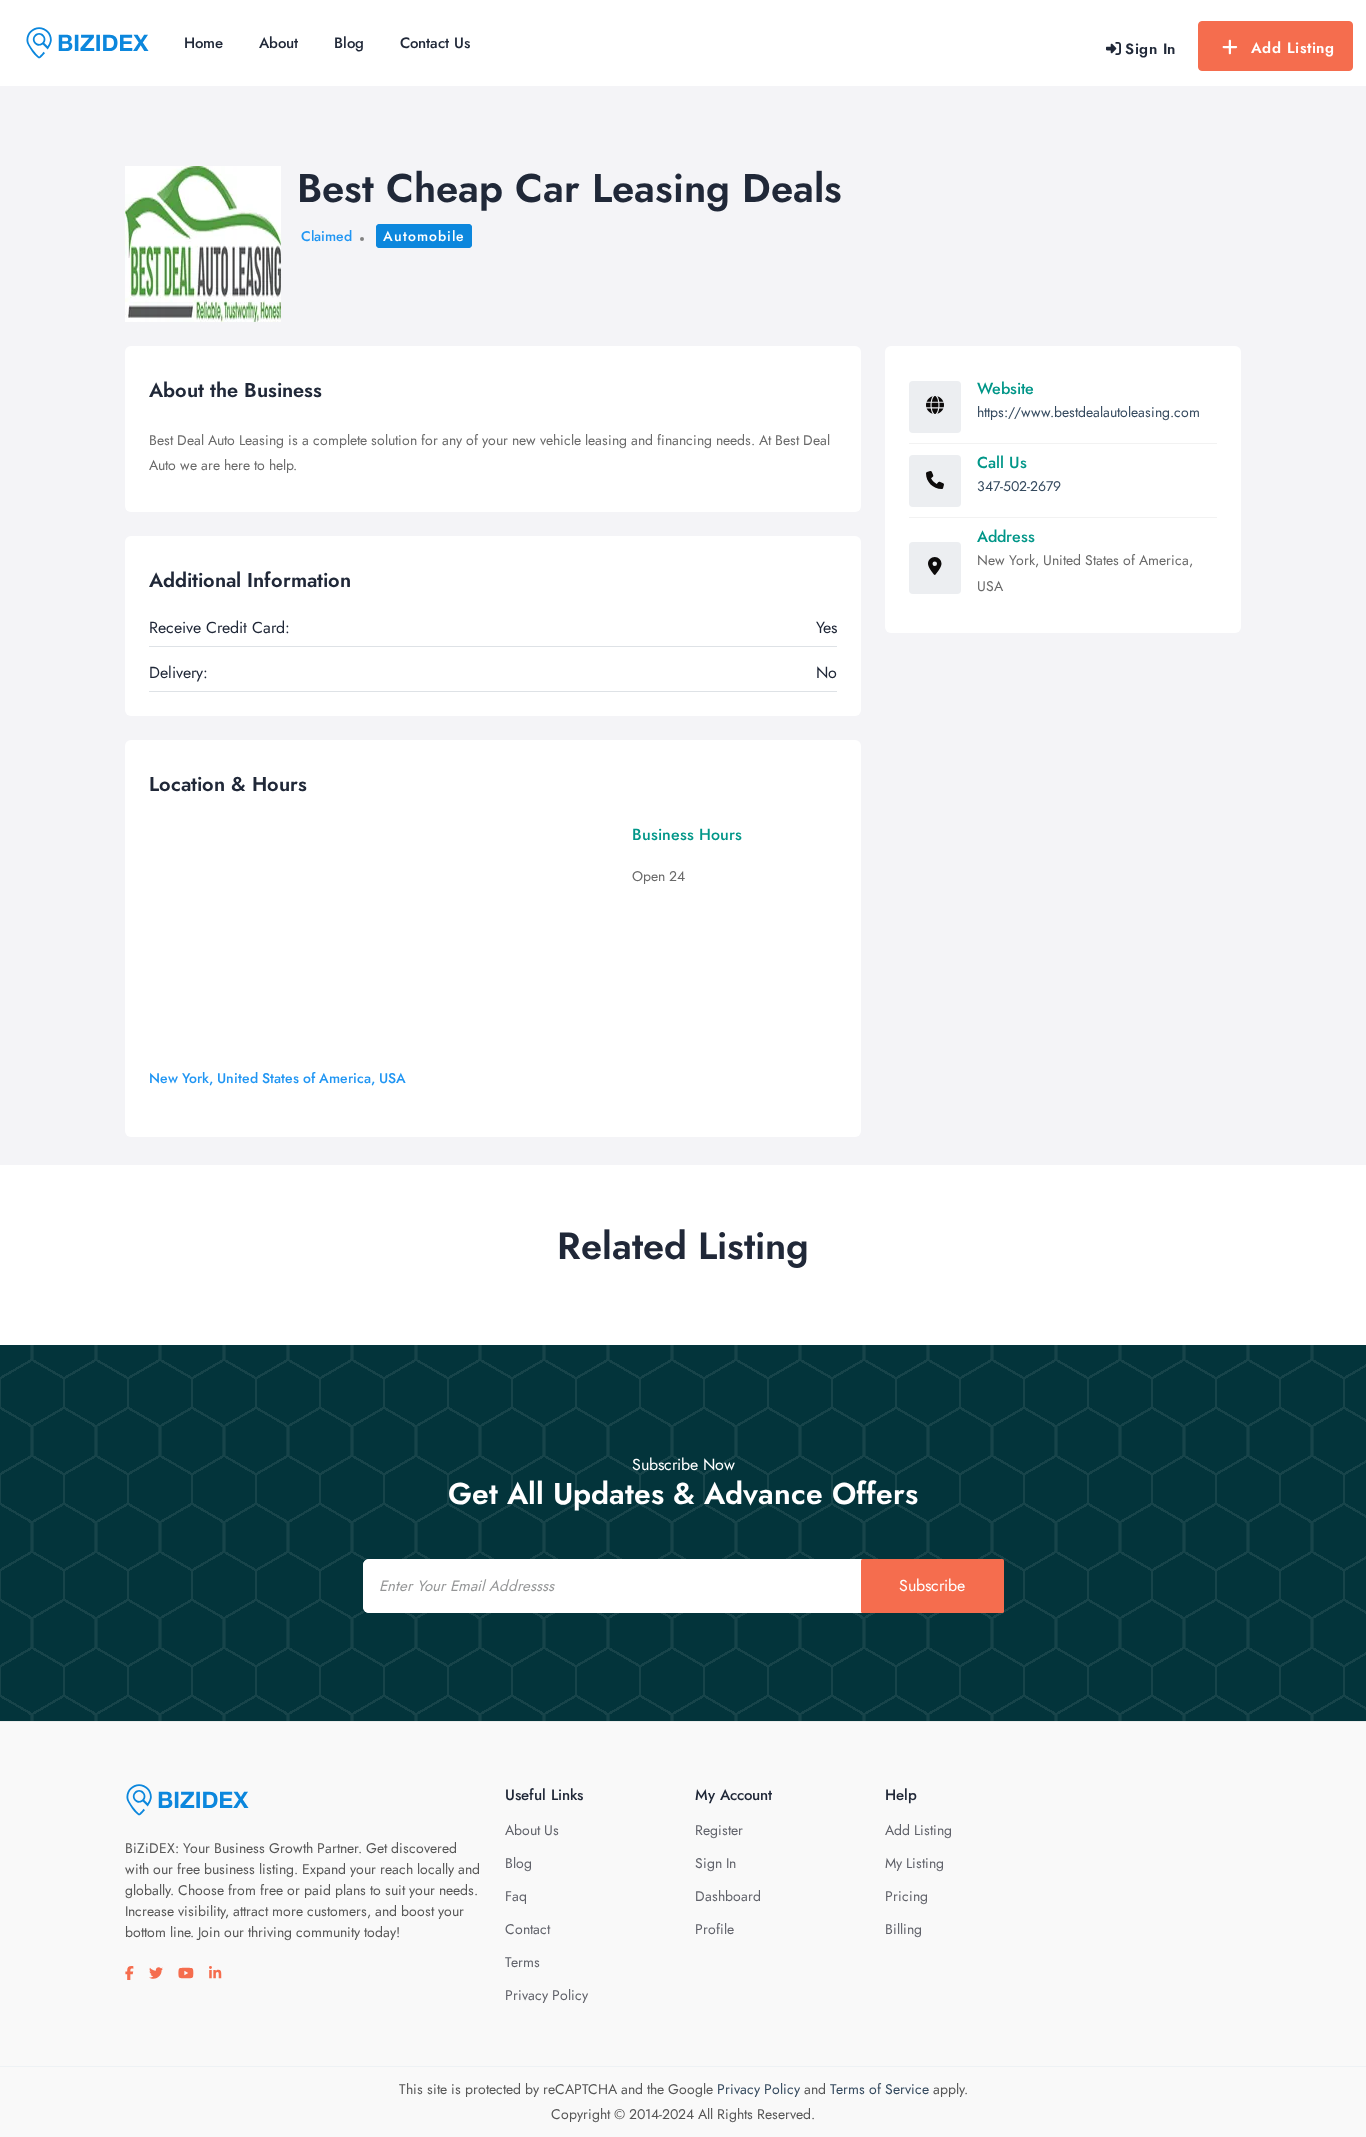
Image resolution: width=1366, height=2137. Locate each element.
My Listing (914, 1863)
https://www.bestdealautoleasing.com (1088, 412)
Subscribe (932, 1585)
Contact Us (435, 43)
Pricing (906, 1896)
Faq (516, 1896)
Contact (527, 1929)
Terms (522, 1962)
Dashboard (728, 1896)
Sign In (715, 1863)
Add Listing (1293, 48)
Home (203, 43)
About (278, 43)
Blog (349, 43)
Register (719, 1830)
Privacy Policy (546, 1995)
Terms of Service (879, 2089)
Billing (903, 1929)
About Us (532, 1830)
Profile (714, 1929)
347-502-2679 (1019, 486)
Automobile (424, 236)
